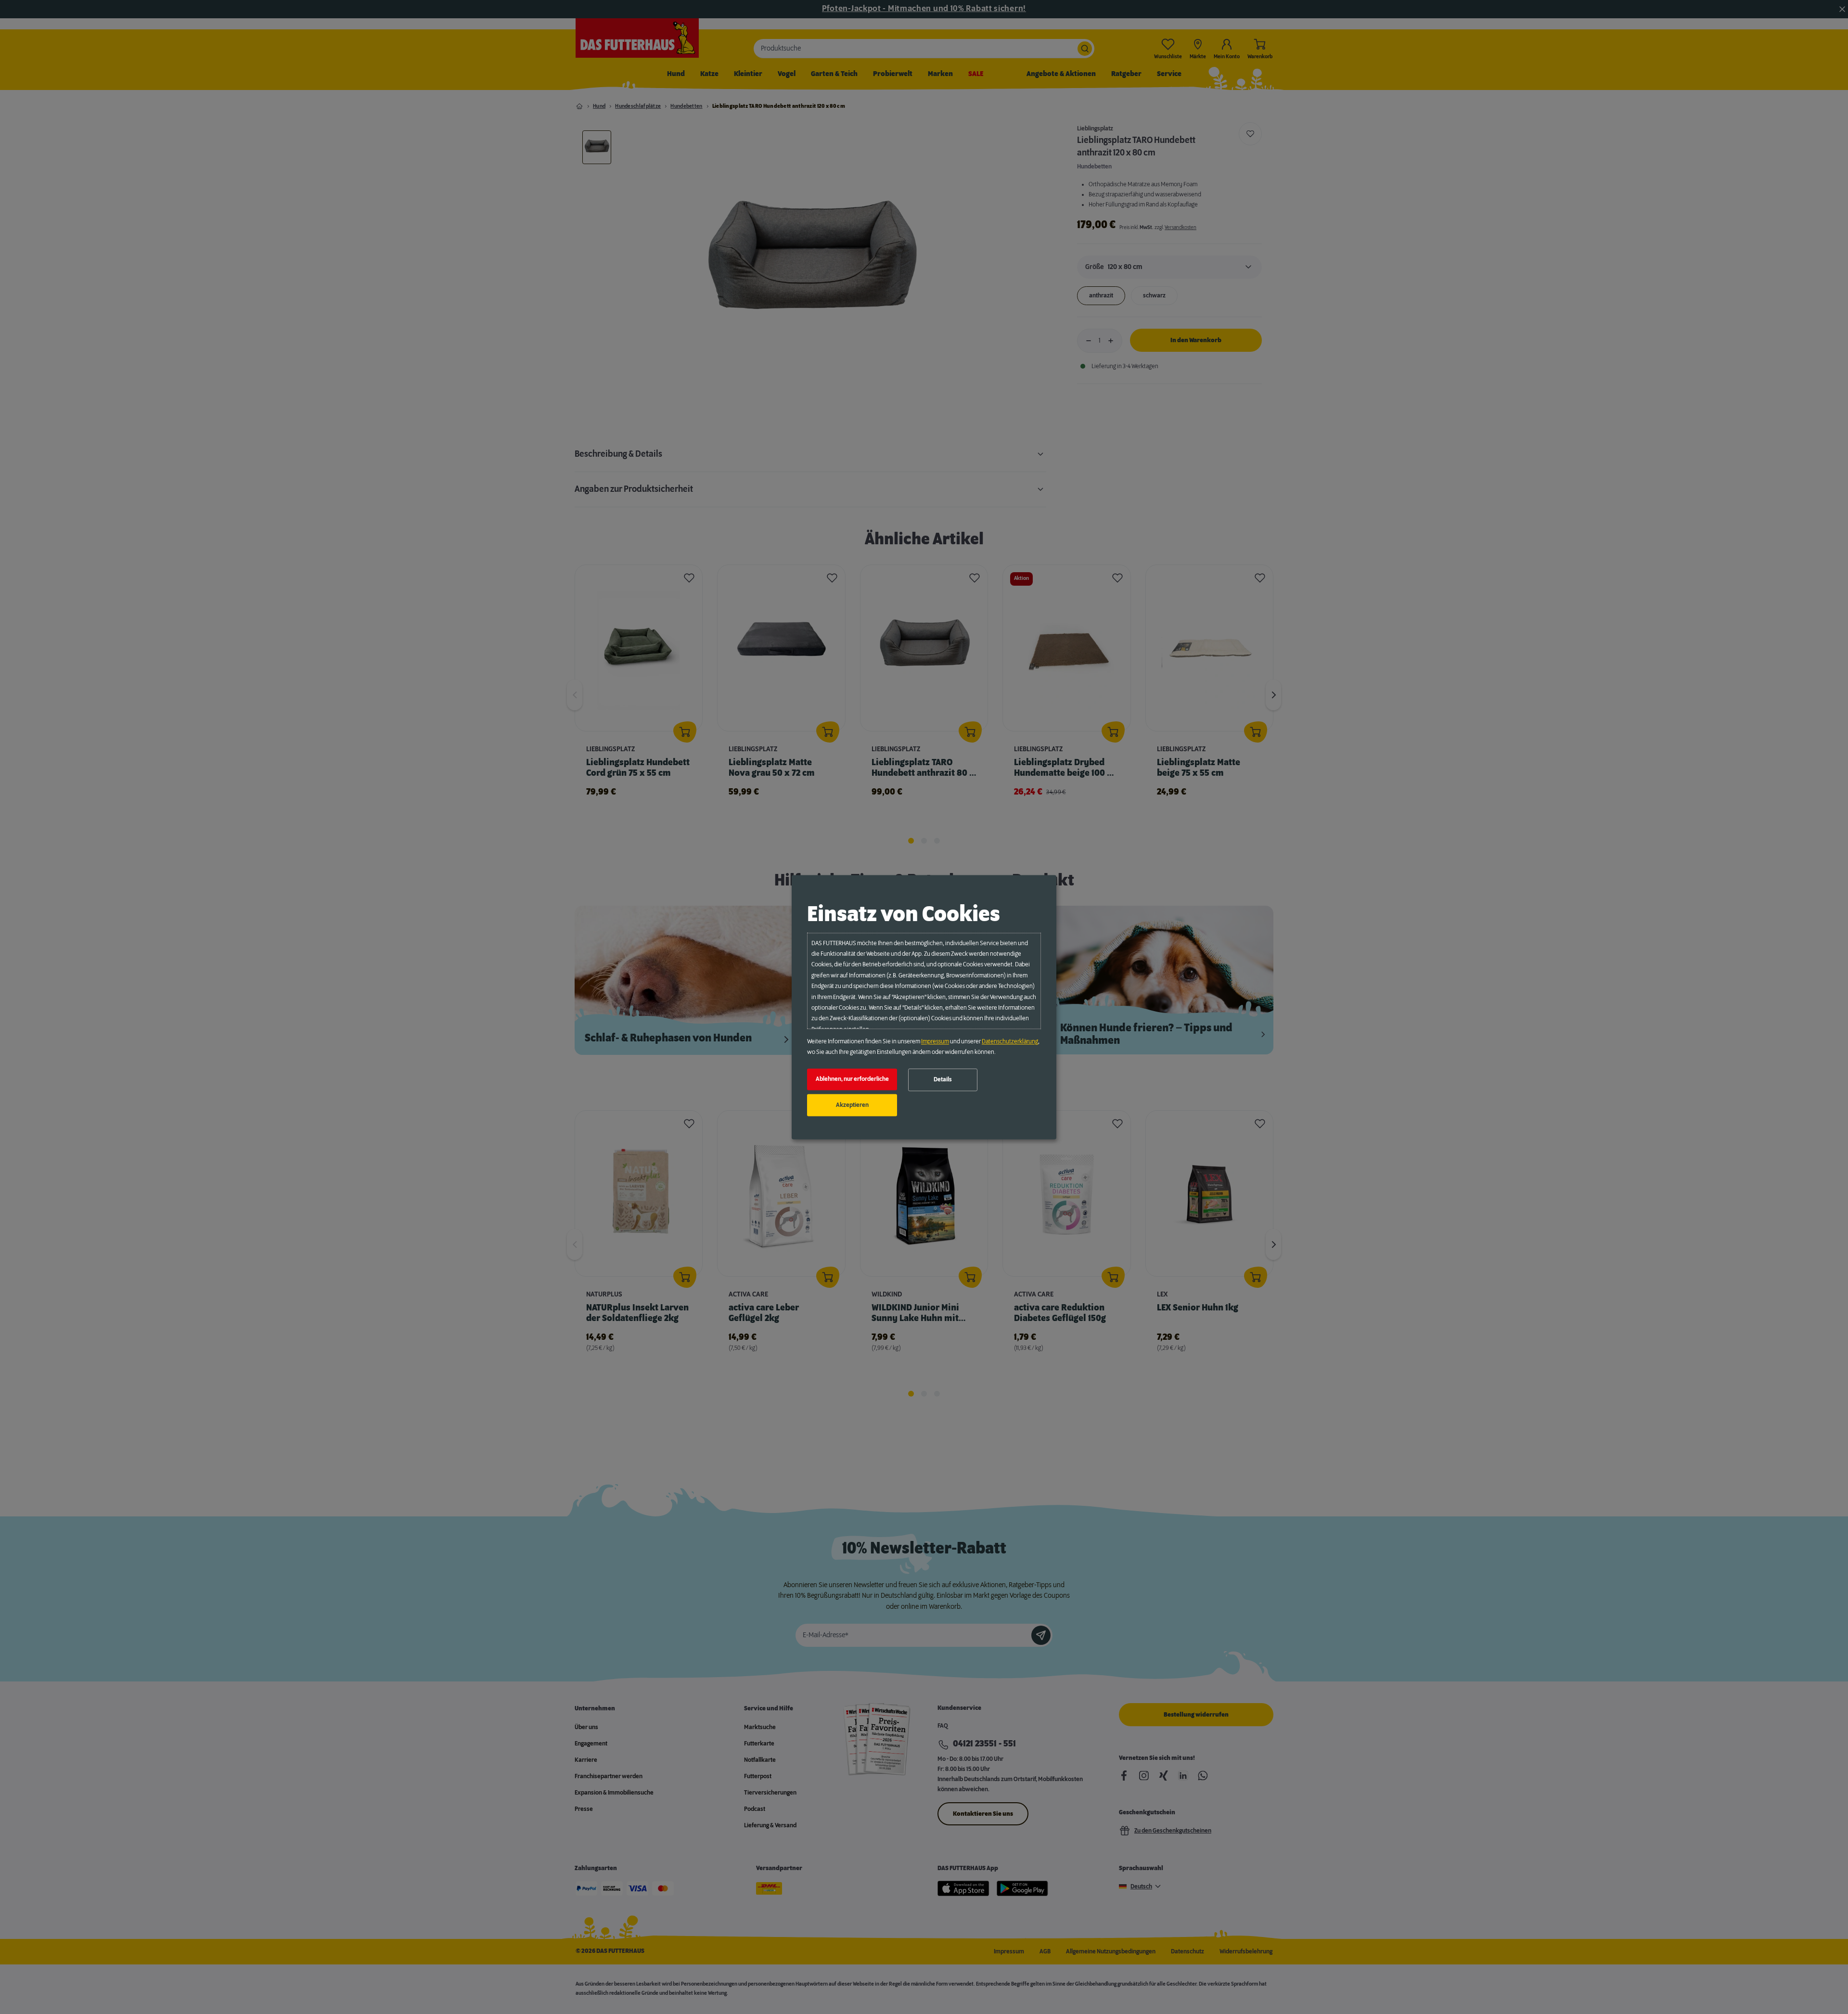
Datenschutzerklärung (1010, 1041)
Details (943, 1080)
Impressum (935, 1041)
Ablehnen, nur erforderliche (852, 1079)
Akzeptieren (852, 1105)
